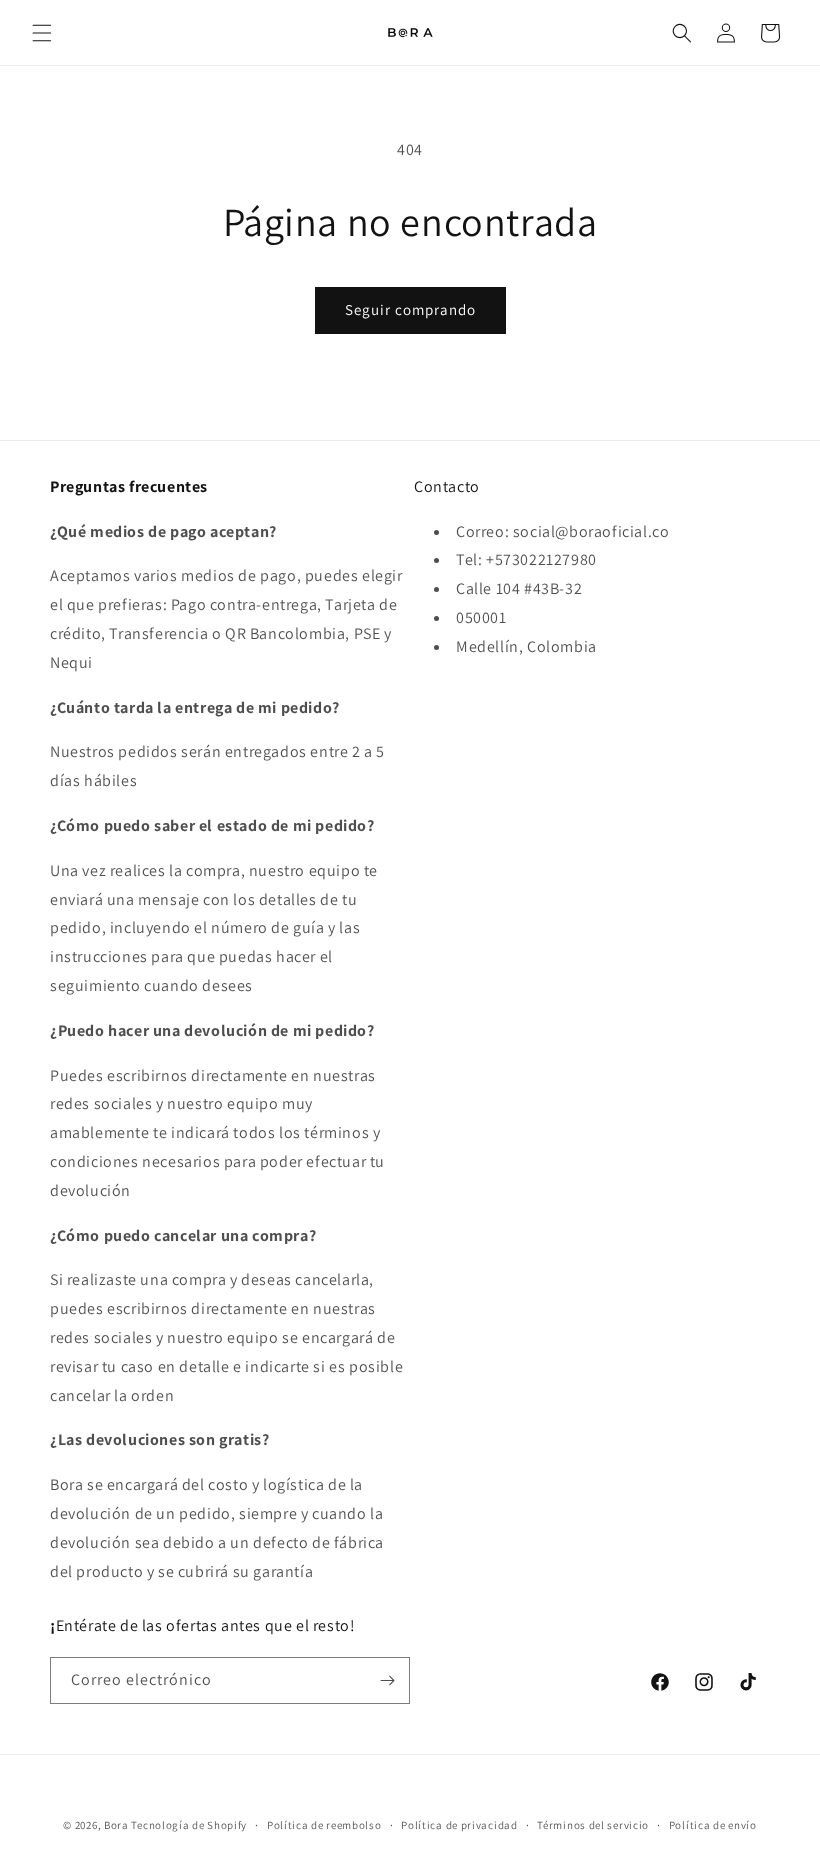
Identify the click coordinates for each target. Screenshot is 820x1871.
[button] (42, 33)
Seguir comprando (410, 309)
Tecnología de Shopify (189, 1825)
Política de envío (713, 1825)
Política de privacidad (459, 1825)
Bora (116, 1825)
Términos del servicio (593, 1825)
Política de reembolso (324, 1825)
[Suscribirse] (387, 1680)
